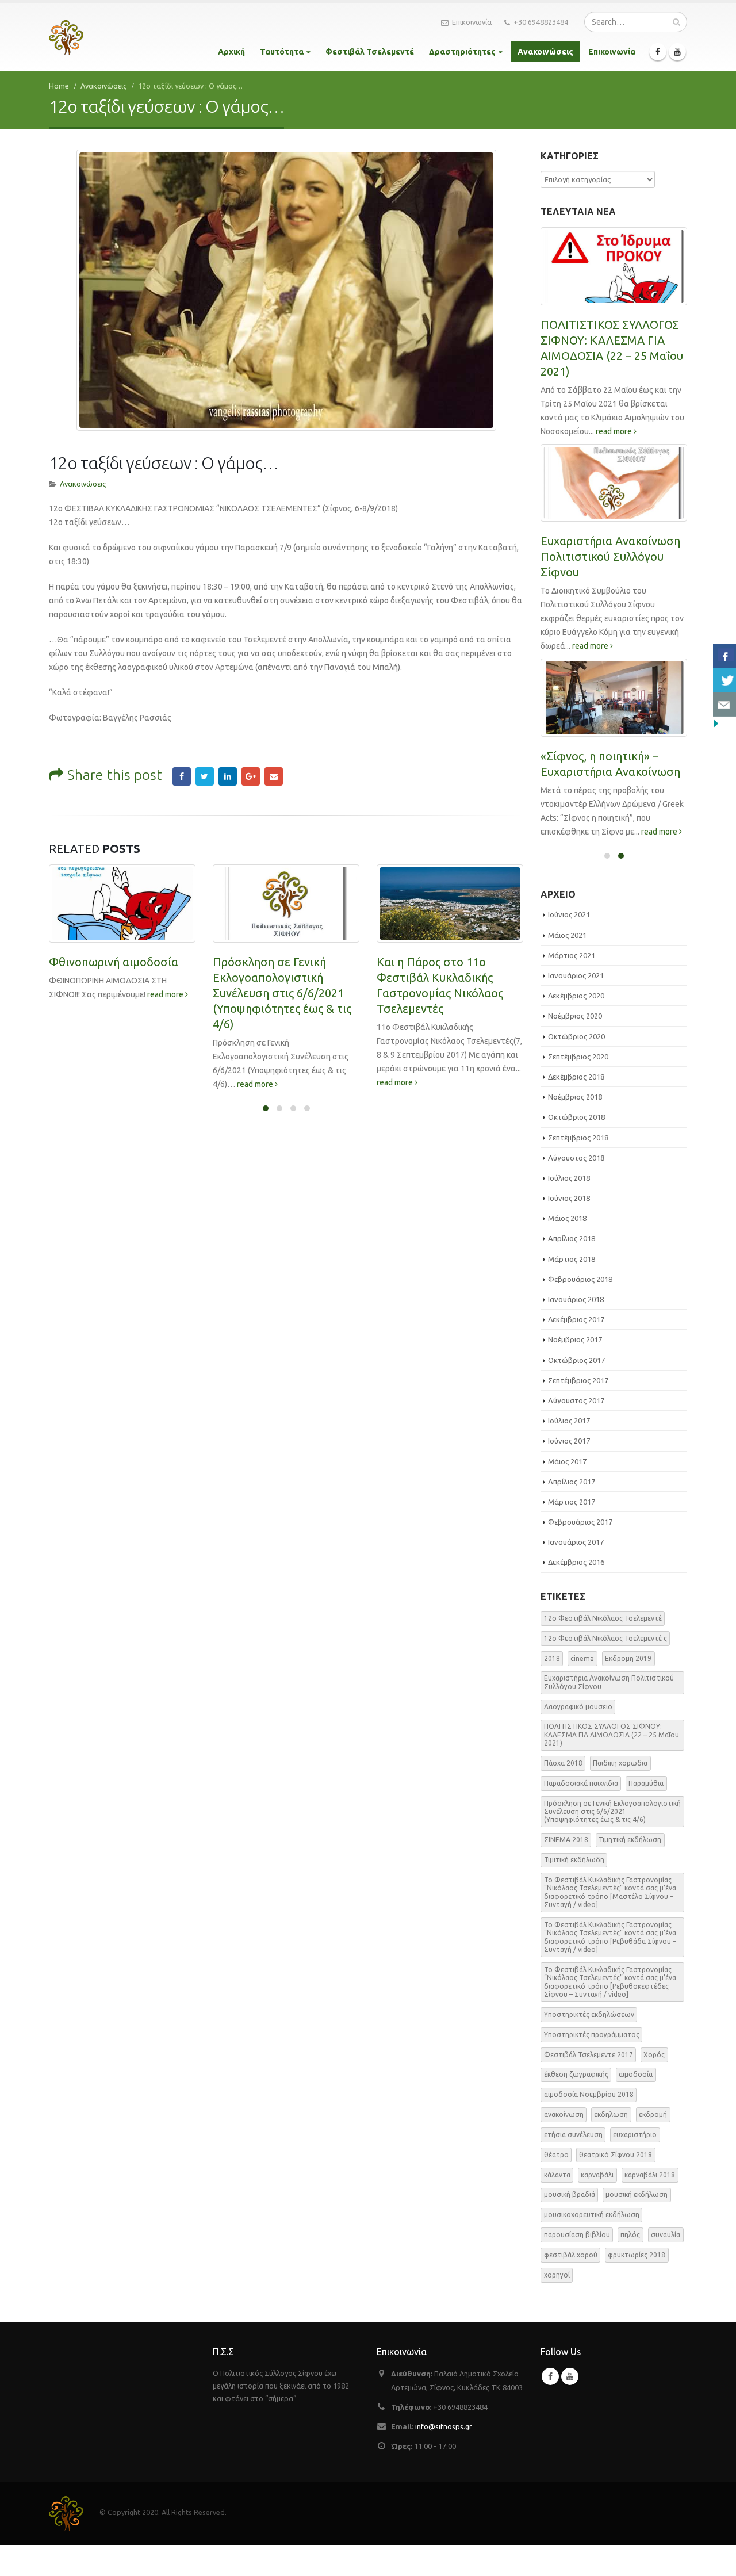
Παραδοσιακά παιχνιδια (581, 1783)
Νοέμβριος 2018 (575, 1097)
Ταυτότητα (282, 52)
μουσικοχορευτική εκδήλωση (592, 2215)
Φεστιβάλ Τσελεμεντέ (370, 52)
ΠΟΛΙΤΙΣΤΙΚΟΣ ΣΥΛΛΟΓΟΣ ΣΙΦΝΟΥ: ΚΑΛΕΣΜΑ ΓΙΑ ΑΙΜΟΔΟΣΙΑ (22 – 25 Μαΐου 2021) (612, 1735)
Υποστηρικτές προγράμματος (592, 2035)
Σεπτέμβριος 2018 (578, 1138)
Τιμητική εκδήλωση (630, 1840)
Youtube (570, 2376)
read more (166, 994)
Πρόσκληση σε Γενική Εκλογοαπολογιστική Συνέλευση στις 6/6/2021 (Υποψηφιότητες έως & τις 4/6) (282, 993)
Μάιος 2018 (567, 1218)
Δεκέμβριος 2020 (576, 996)
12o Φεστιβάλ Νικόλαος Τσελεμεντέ (603, 1618)
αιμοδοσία (636, 2074)
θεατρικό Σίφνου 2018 (616, 2155)
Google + (251, 776)
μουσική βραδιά (570, 2194)
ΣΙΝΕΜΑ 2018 (566, 1840)
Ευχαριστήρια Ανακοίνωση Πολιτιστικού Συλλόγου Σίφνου (610, 556)
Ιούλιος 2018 (569, 1178)
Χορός (654, 2055)
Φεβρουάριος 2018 (580, 1279)
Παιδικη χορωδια (620, 1763)
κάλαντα (557, 2175)
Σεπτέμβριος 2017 (578, 1380)
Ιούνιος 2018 (569, 1198)
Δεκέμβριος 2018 (576, 1077)
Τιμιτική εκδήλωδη (574, 1860)
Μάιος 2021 (567, 935)
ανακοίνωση (564, 2114)
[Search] (676, 22)
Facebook (182, 776)
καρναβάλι (597, 2175)
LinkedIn (228, 776)
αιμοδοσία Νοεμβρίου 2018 (589, 2094)
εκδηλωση (611, 2114)
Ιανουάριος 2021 (576, 975)
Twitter (205, 776)
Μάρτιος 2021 (572, 955)
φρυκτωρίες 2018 (637, 2255)
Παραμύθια (646, 1783)
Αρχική (231, 52)
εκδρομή (653, 2114)
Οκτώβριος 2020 (576, 1036)
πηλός (630, 2235)
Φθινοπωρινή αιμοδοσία (114, 962)
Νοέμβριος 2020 (575, 1016)
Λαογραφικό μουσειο (578, 1707)
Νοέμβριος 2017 (575, 1339)
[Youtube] (677, 52)
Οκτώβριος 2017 (576, 1360)
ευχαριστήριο (635, 2135)
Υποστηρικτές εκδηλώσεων (589, 2014)
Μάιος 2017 (567, 1461)
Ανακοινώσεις (545, 52)
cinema (582, 1658)
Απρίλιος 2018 (572, 1238)
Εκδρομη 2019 (628, 1658)
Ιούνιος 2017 (569, 1441)
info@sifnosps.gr (444, 2426)
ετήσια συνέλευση (573, 2135)
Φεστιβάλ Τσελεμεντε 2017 (589, 2055)
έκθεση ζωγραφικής (576, 2074)
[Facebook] (658, 52)
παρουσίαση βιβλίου (577, 2235)
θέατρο (556, 2155)
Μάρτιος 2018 (572, 1259)
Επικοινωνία (472, 22)
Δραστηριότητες (462, 52)
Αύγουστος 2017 (576, 1400)
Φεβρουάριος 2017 (580, 1522)
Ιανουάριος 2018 (576, 1299)
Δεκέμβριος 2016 (576, 1562)
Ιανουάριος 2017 (576, 1542)
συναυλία (666, 2235)
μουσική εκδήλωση (637, 2194)
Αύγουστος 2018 (576, 1158)
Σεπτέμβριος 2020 (578, 1057)
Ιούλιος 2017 (569, 1421)
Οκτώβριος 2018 (576, 1117)
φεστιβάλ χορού (571, 2255)
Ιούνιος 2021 (569, 914)
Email (274, 776)
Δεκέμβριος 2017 (576, 1319)
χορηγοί (557, 2275)
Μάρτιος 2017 (572, 1502)
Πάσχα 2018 (563, 1763)
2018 (552, 1658)
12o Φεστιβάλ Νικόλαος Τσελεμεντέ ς (605, 1638)
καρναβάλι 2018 (650, 2175)
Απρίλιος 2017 (572, 1482)
